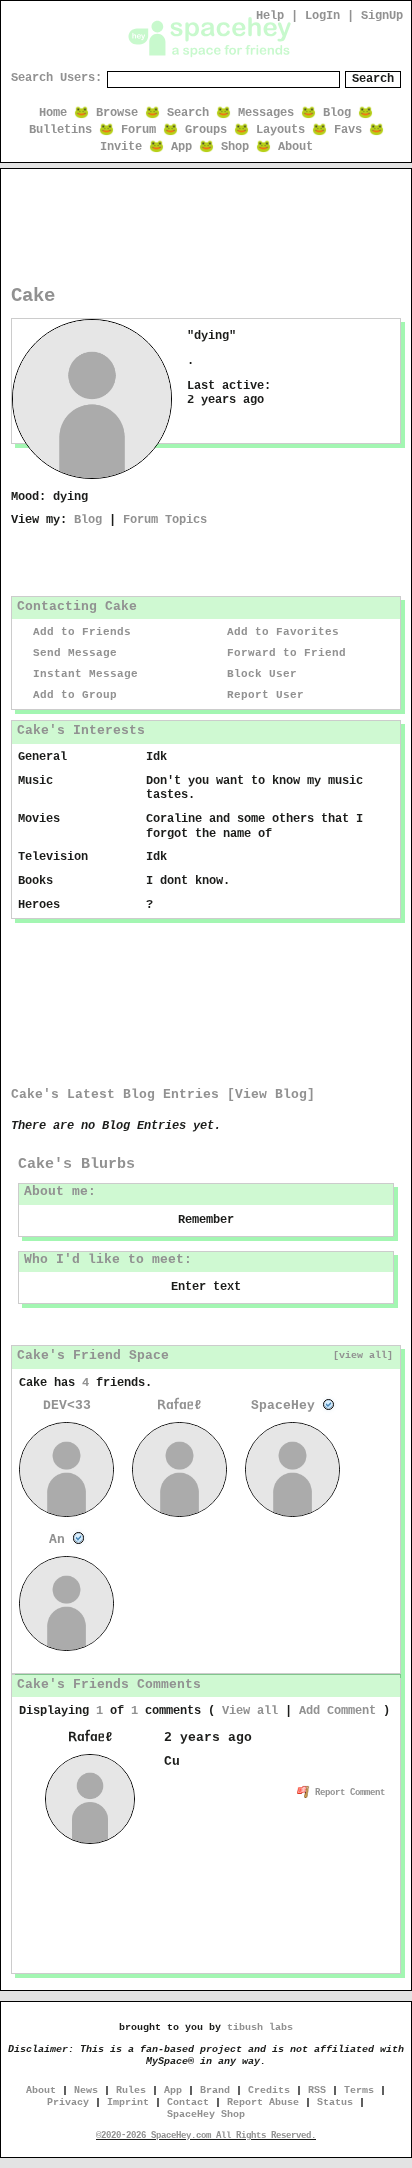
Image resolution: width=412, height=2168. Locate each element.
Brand (215, 2090)
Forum (138, 130)
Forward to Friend (283, 653)
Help (270, 16)
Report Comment (347, 1793)
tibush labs (260, 2027)
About (295, 147)
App (181, 147)
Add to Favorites (279, 632)
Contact (188, 2102)
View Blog (271, 1094)
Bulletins (60, 130)
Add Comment (337, 1711)
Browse (117, 113)
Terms (359, 2090)
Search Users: (56, 78)
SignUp (382, 16)
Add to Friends (78, 632)
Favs (348, 130)
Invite (121, 147)
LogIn (322, 16)
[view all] (363, 1355)
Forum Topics (165, 520)
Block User (258, 674)
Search (373, 79)
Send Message (71, 653)
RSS (317, 2090)
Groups (206, 130)
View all (250, 1711)
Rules (131, 2090)
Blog (337, 113)
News (86, 2090)
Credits (269, 2090)
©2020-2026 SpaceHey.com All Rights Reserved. (206, 2136)
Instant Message (82, 674)
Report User (262, 695)
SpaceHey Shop (206, 2114)
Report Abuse (263, 2102)
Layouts (280, 130)
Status (335, 2102)
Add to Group (71, 695)
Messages (266, 113)
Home (53, 113)
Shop (235, 147)
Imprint (128, 2102)
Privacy (68, 2102)
